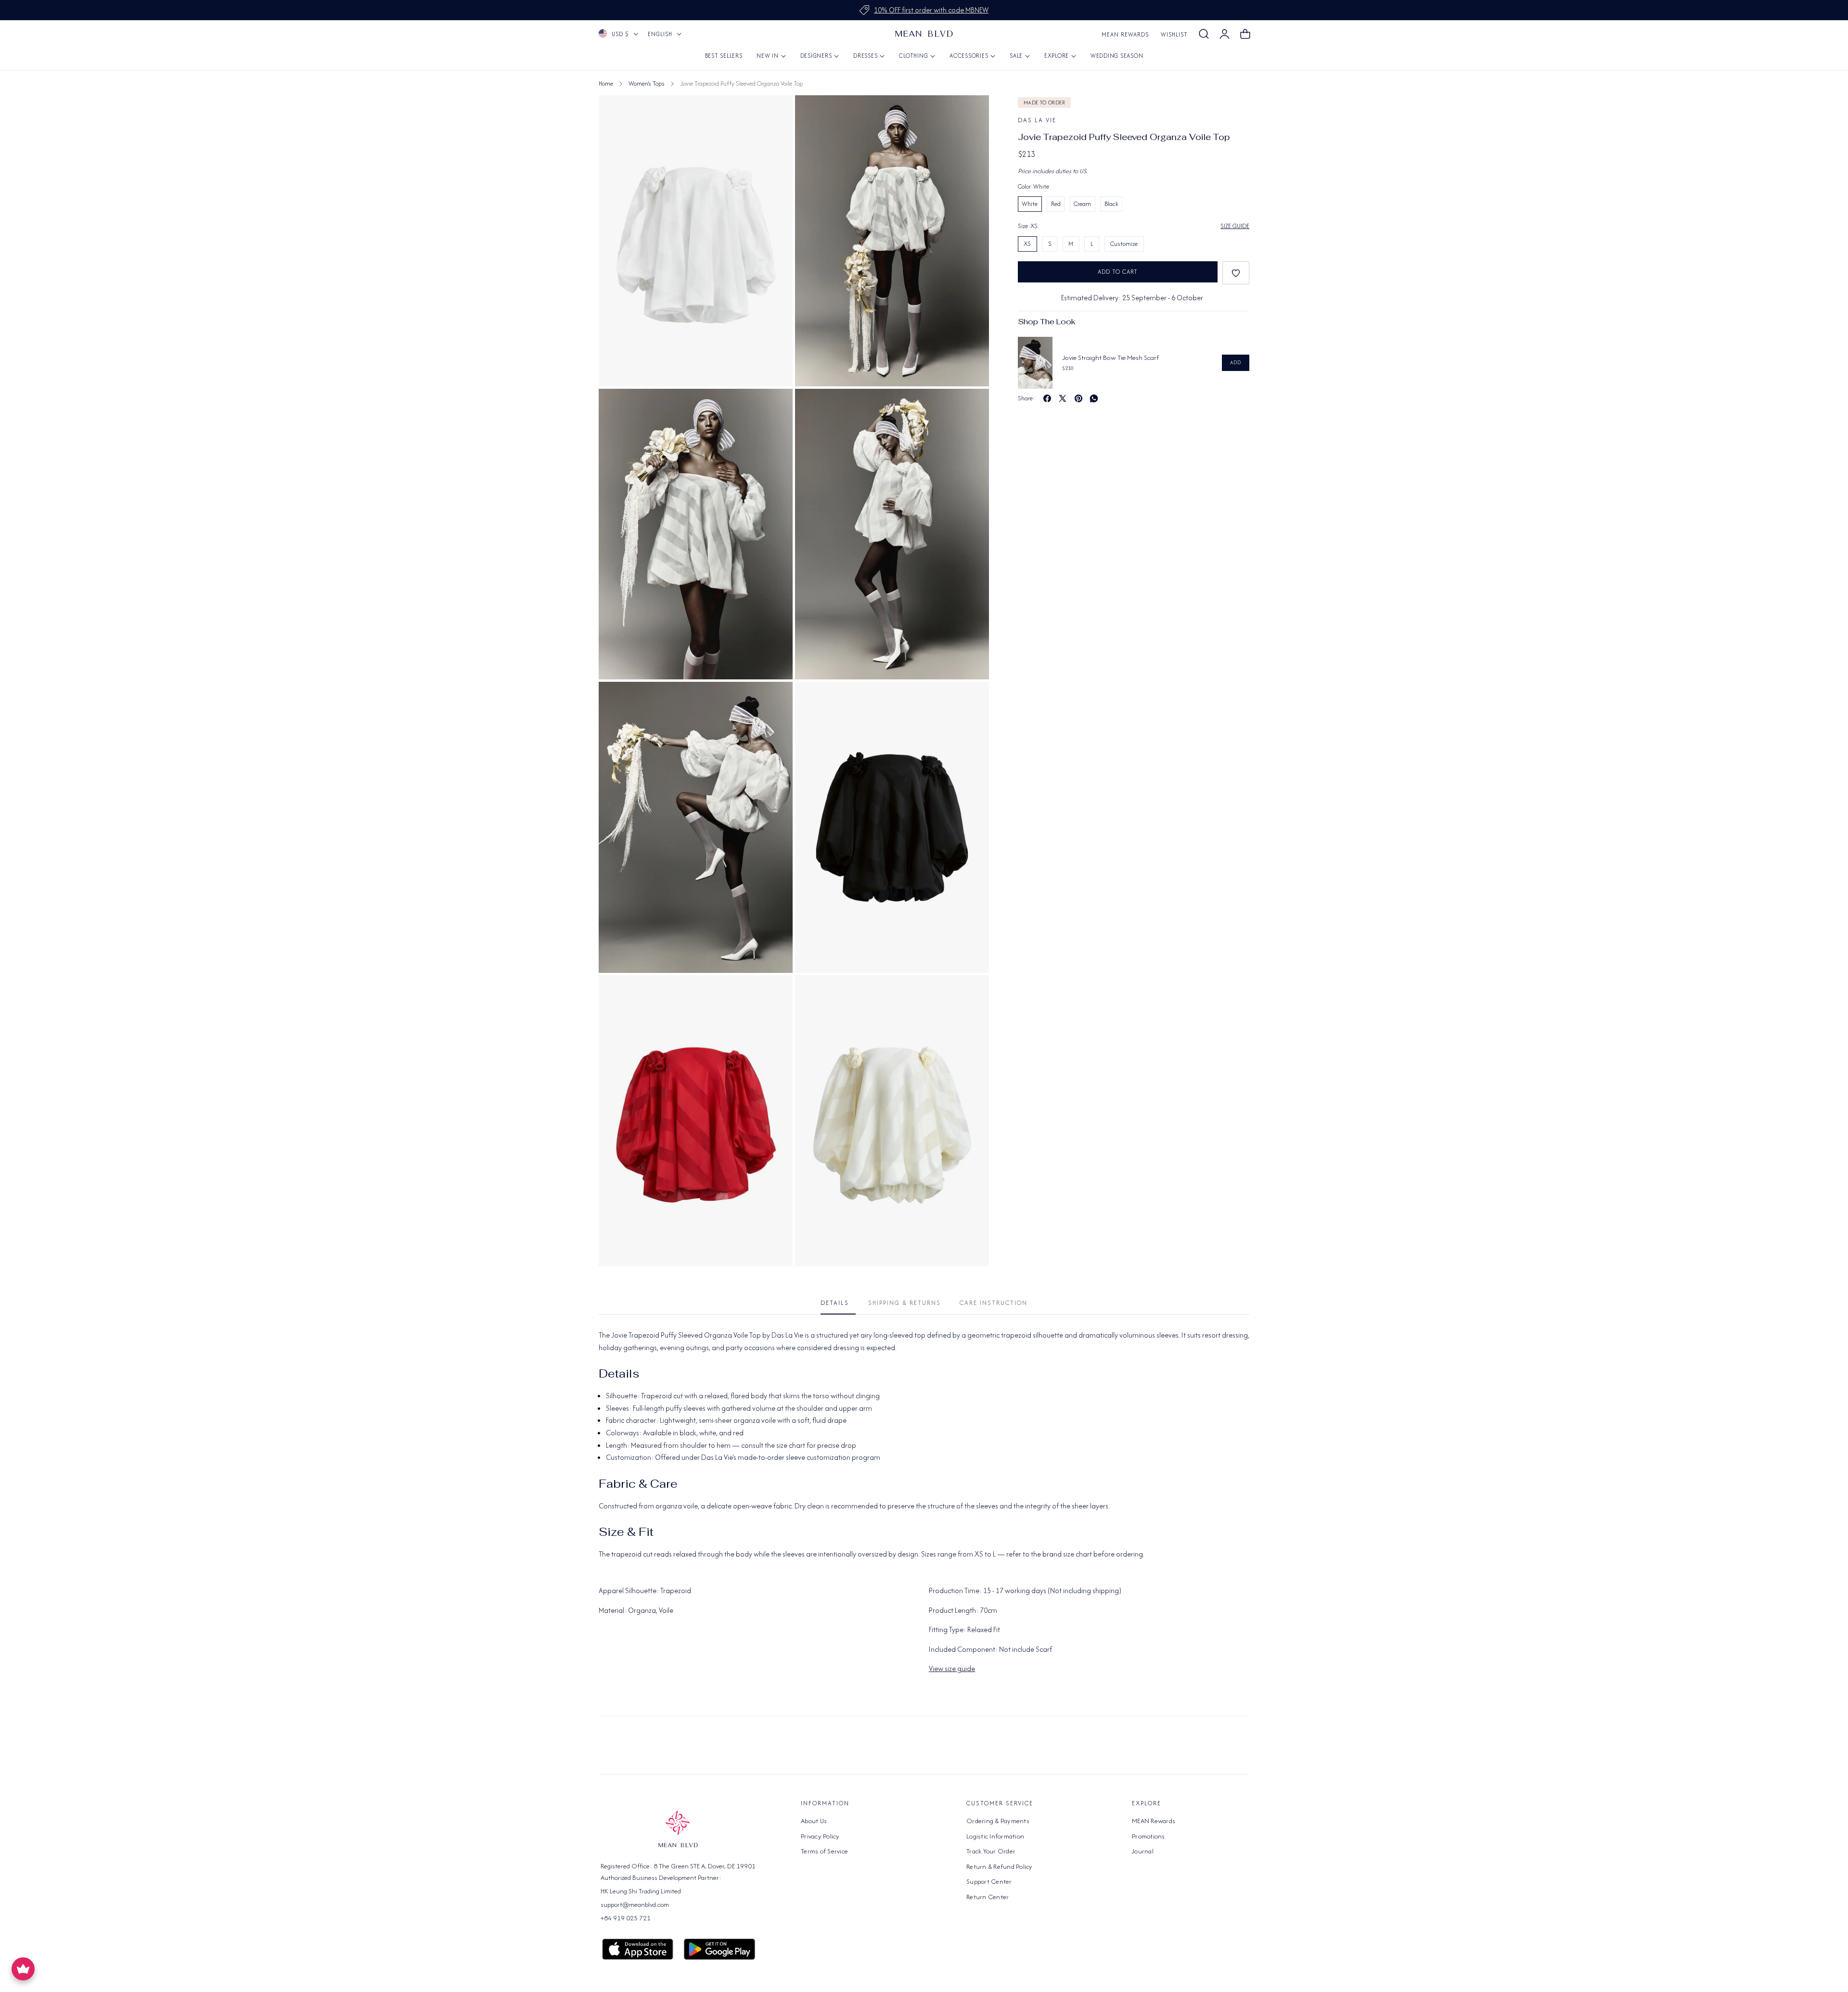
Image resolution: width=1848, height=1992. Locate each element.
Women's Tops (647, 83)
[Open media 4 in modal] (971, 407)
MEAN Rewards (1125, 34)
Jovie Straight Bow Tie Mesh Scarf (1110, 358)
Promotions (1149, 1836)
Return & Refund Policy (1000, 1866)
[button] (1204, 34)
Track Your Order (991, 1851)
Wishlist (1174, 34)
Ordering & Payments (998, 1821)
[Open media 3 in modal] (775, 113)
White (1030, 204)
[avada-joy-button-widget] (23, 1969)
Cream (1082, 204)
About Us (814, 1821)
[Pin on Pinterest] (1078, 398)
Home (606, 83)
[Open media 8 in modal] (971, 993)
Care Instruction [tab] (994, 1303)
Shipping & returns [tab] (905, 1303)
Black (1111, 204)
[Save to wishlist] (1236, 273)
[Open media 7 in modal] (775, 993)
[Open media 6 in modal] (971, 700)
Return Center (988, 1896)
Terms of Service (824, 1851)
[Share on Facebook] (1047, 398)
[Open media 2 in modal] (775, 407)
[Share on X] (1063, 398)
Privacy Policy (820, 1836)
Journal (1143, 1851)
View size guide (952, 1668)
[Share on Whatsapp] (1094, 398)
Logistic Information (995, 1836)
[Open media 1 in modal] (971, 113)
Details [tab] (835, 1303)
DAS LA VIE (1037, 120)
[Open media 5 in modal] (775, 700)
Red (1056, 204)
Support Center (989, 1881)
